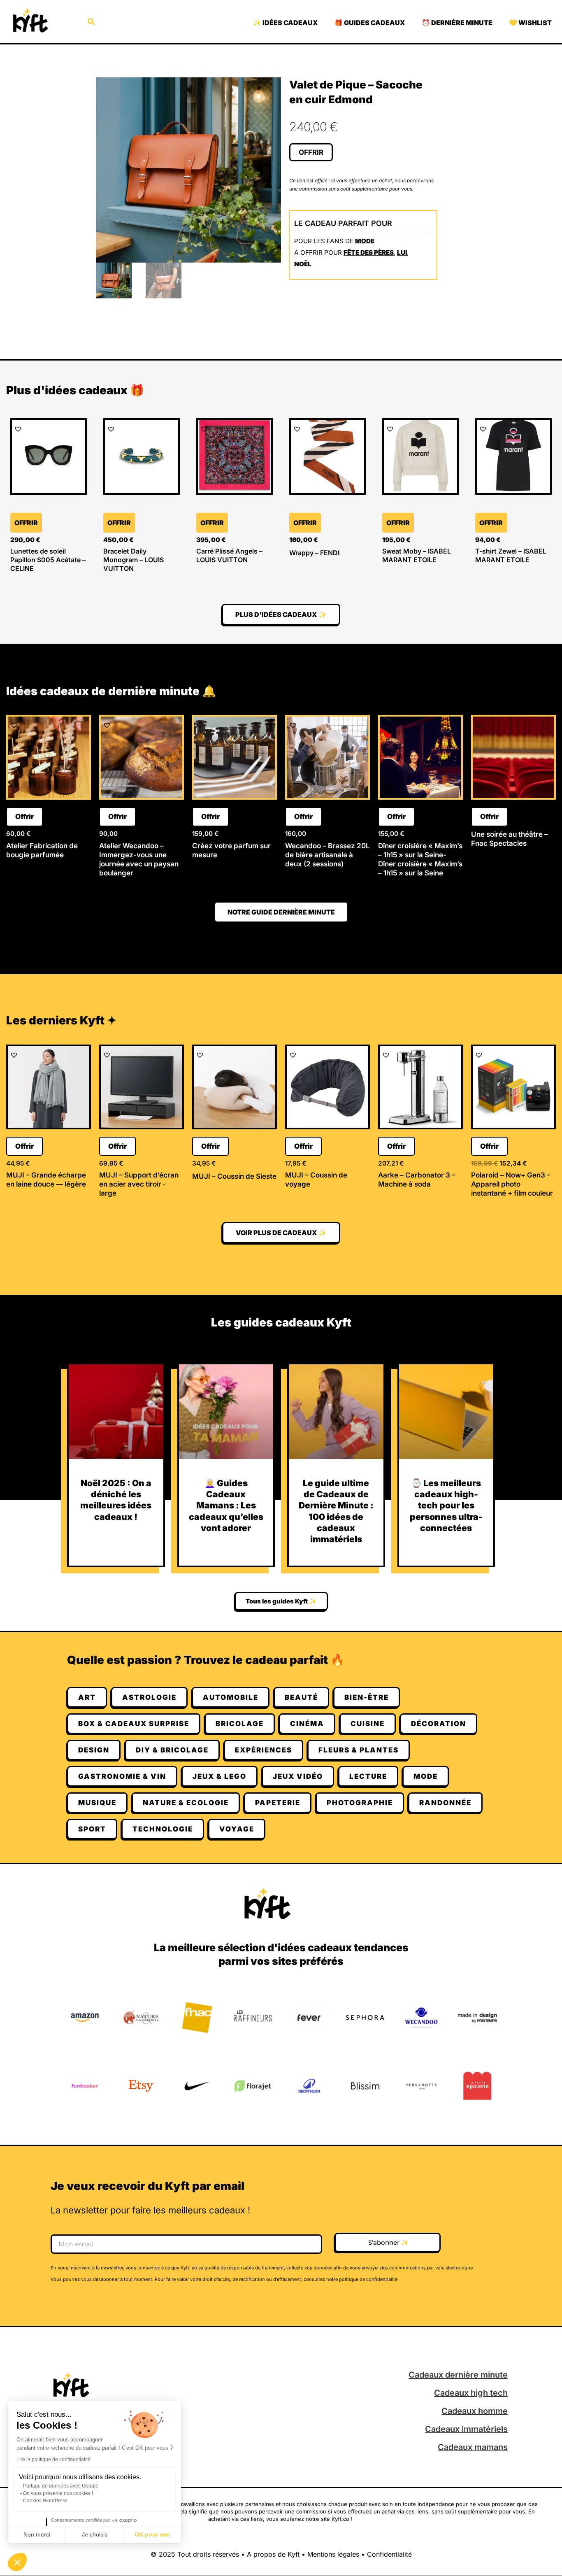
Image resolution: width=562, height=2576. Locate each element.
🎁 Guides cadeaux (370, 23)
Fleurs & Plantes (359, 1750)
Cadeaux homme (475, 2411)
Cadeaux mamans (473, 2447)
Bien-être (367, 1697)
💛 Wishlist (530, 23)
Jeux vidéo (298, 1776)
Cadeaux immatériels (466, 2429)
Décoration (439, 1724)
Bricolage (240, 1724)
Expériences (264, 1750)
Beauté (301, 1697)
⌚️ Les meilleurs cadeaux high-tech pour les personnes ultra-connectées (446, 1506)
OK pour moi (152, 2534)
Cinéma (307, 1724)
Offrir (311, 152)
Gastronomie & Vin (122, 1776)
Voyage (237, 1829)
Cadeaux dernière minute (458, 2375)
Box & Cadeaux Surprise (134, 1724)
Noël (303, 264)
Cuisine (368, 1724)
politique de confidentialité (368, 2279)
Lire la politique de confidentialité (53, 2460)
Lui (402, 252)
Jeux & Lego (219, 1776)
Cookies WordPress (45, 2501)
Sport (92, 1829)
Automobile (231, 1697)
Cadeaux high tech (471, 2393)
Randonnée (445, 1803)
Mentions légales (333, 2554)
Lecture (368, 1776)
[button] (17, 2562)
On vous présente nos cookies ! (58, 2493)
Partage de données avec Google (61, 2486)
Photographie (360, 1803)
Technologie (163, 1829)
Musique (97, 1803)
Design (94, 1750)
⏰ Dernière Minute (457, 23)
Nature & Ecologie (186, 1803)
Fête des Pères (369, 252)
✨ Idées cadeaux (286, 23)
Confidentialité (389, 2554)
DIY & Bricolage (172, 1750)
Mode (365, 241)
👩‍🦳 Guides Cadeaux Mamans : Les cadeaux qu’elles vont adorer (226, 1506)
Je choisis (95, 2534)
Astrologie (149, 1697)
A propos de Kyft (273, 2554)
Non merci (37, 2534)
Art (87, 1697)
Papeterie (278, 1803)
